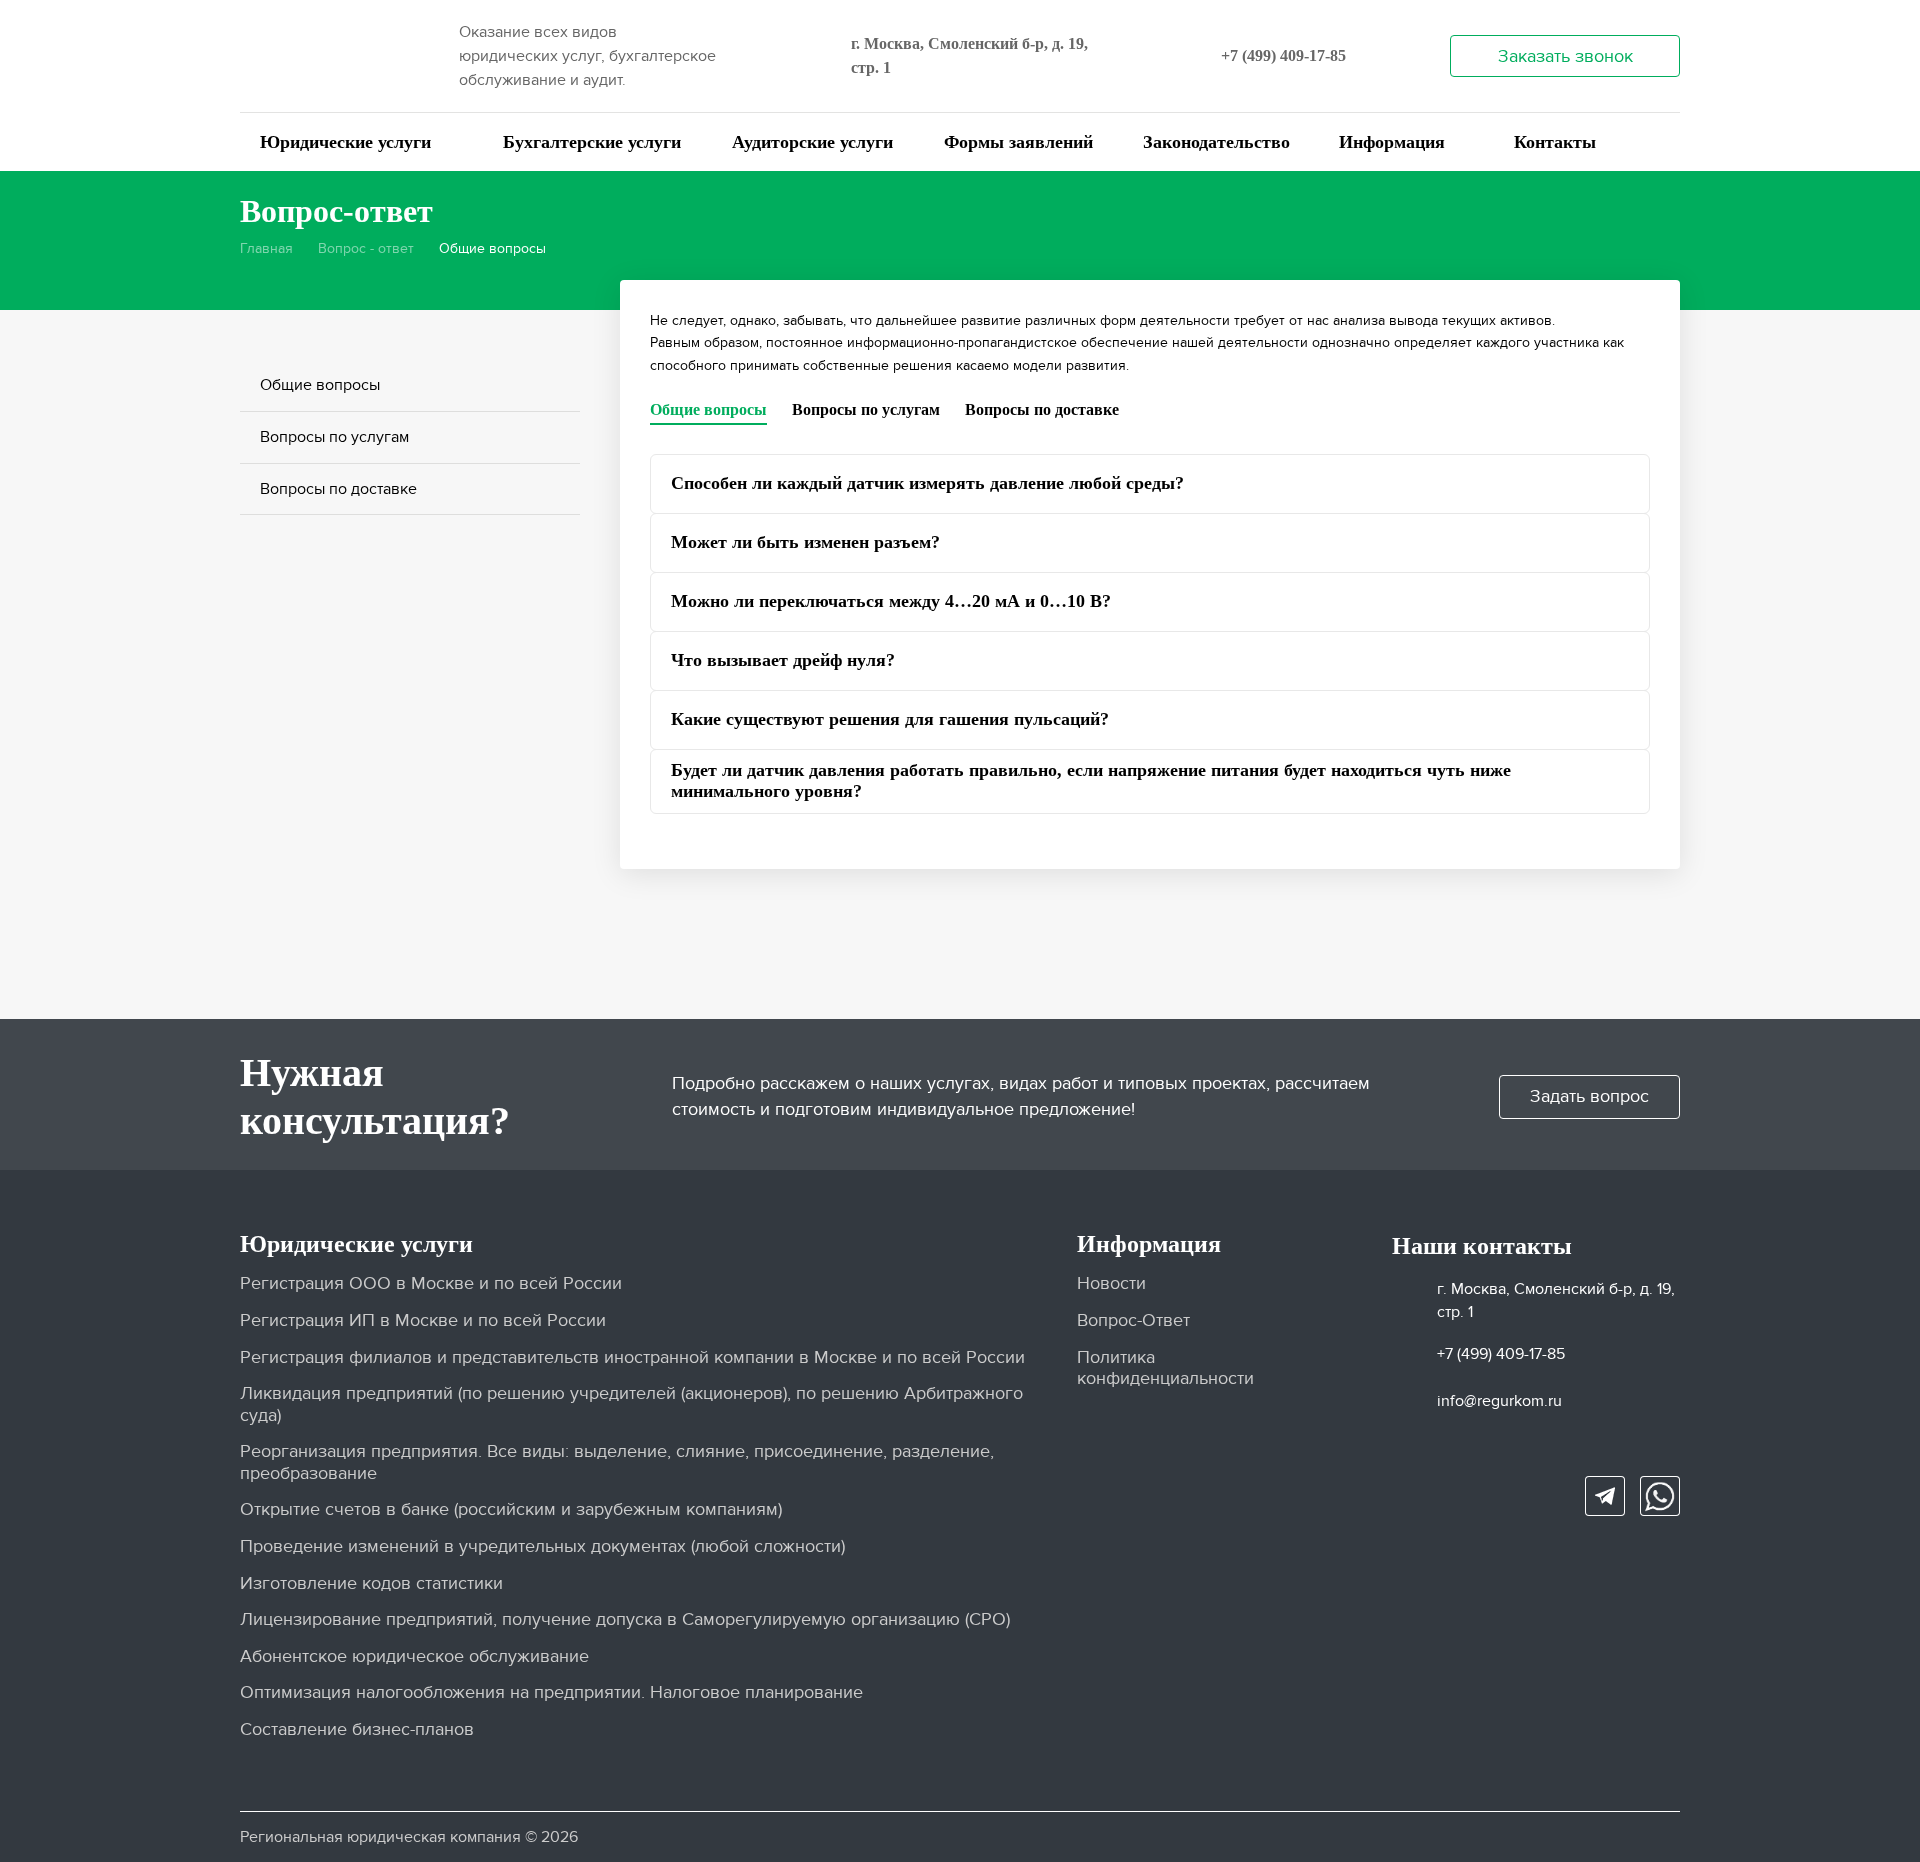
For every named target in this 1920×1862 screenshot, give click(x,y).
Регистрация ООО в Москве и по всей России (431, 1283)
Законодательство (1216, 142)
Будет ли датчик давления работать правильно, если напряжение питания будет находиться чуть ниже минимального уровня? (1091, 781)
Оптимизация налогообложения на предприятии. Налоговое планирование (551, 1692)
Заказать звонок (1565, 56)
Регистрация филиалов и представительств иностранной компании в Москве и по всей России (632, 1357)
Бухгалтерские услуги (592, 142)
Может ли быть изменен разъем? (805, 542)
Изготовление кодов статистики (371, 1583)
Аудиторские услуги (812, 142)
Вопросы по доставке (338, 489)
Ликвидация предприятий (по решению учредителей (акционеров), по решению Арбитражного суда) (631, 1404)
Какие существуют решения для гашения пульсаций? (890, 719)
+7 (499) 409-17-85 (1283, 55)
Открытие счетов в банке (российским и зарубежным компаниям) (511, 1509)
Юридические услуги (345, 142)
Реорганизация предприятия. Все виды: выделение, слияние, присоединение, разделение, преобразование (617, 1462)
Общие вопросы (320, 385)
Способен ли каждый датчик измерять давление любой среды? (927, 483)
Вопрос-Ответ (1133, 1320)
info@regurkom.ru (1499, 1401)
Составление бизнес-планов (357, 1729)
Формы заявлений (1018, 142)
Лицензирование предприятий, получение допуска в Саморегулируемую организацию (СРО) (625, 1619)
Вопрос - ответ (366, 248)
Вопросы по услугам (334, 437)
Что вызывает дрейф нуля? (783, 660)
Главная (266, 248)
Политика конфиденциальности (1165, 1368)
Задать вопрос (1589, 1096)
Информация (1392, 142)
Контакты (1555, 142)
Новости (1111, 1283)
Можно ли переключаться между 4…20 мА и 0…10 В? (891, 601)
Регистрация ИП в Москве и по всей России (423, 1320)
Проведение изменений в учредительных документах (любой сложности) (542, 1546)
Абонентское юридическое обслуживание (414, 1656)
